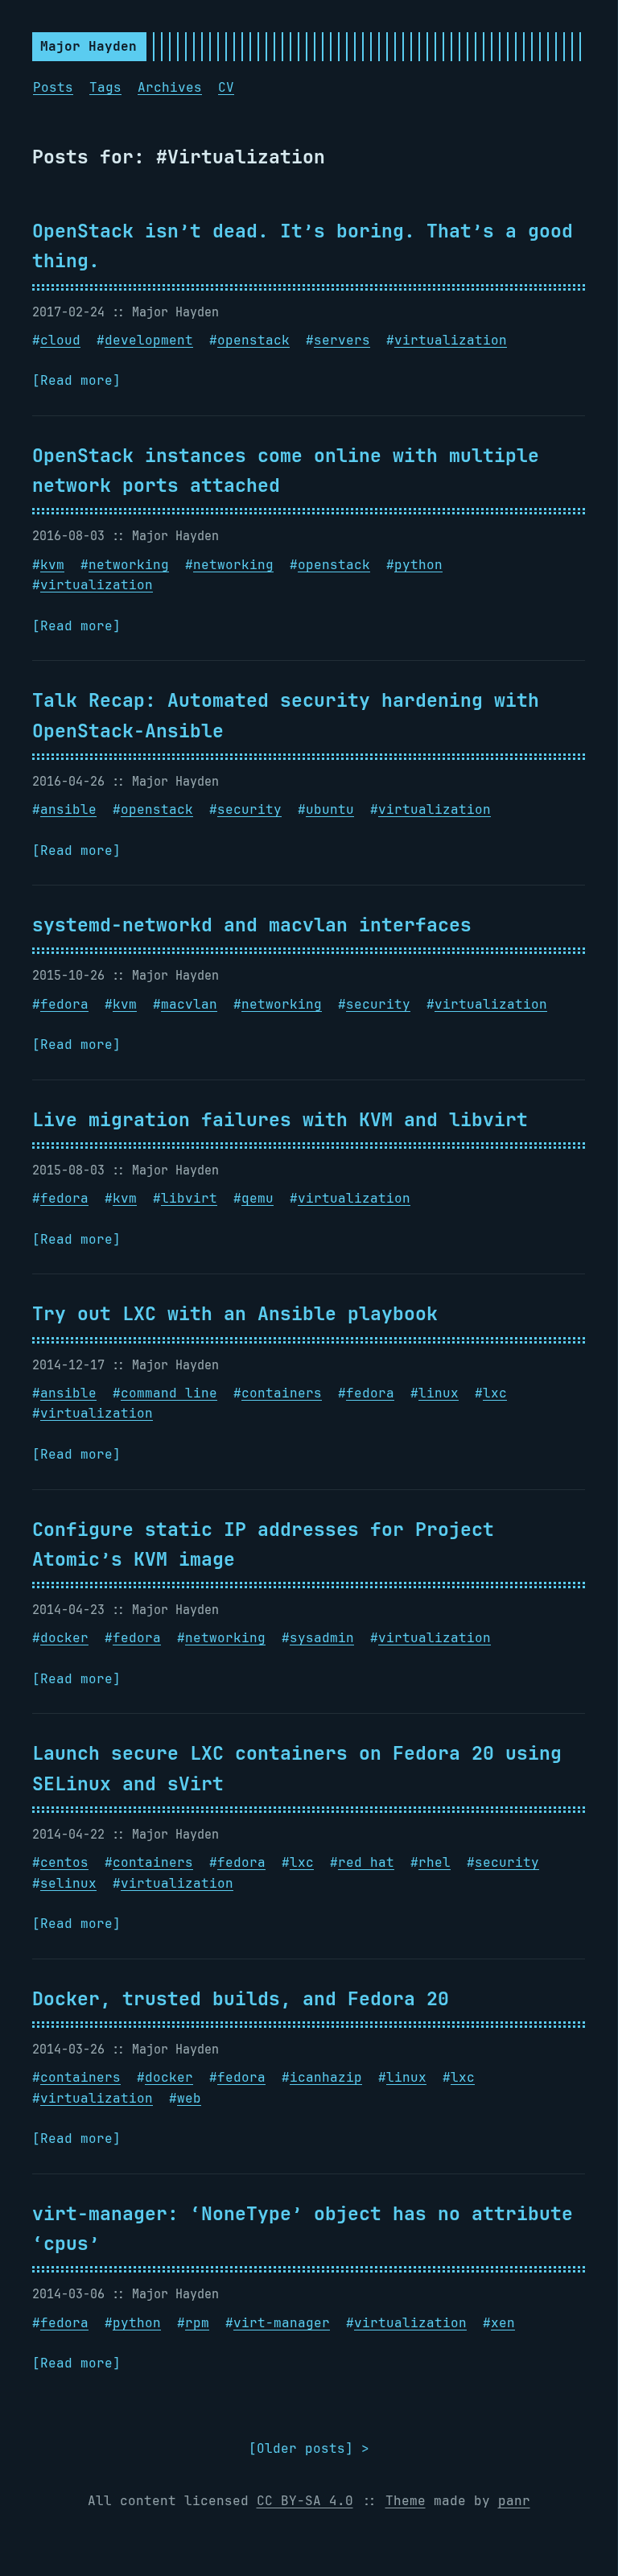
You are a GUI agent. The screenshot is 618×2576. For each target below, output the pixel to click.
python (418, 565)
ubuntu (330, 809)
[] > (309, 2448)
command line (169, 1393)
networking (129, 565)
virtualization (451, 340)
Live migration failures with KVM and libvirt (280, 1119)
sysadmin (322, 1638)
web (189, 2098)
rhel (435, 1862)
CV (226, 87)
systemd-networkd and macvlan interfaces (252, 925)
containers (282, 1393)
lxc (495, 1393)
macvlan (189, 1004)
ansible (68, 809)
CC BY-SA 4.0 (305, 2501)
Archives (170, 87)
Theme (406, 2501)
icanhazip (326, 2077)
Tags (105, 87)
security (249, 809)
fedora (64, 1004)
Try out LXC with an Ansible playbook (235, 1313)
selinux (68, 1883)
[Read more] (76, 380)
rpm (197, 2323)
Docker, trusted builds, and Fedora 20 (241, 1998)
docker (64, 1638)
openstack (253, 340)
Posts (53, 87)
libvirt (189, 1198)
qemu (257, 1198)
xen (503, 2323)
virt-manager (282, 2323)
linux (439, 1393)
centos (64, 1862)
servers (342, 340)
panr (514, 2501)
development (149, 340)
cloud (60, 340)
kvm (52, 565)
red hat (366, 1862)
